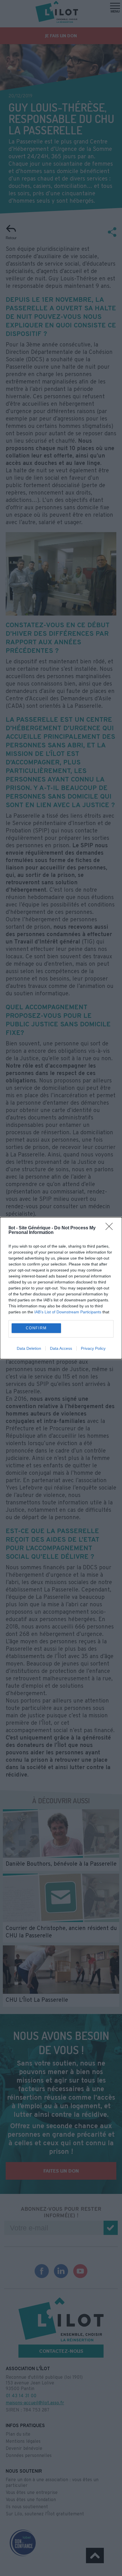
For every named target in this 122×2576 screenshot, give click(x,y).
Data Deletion (29, 1348)
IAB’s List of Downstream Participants (68, 1312)
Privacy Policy (93, 1348)
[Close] (111, 1228)
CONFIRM (36, 1328)
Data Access (61, 1348)
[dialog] (61, 1288)
